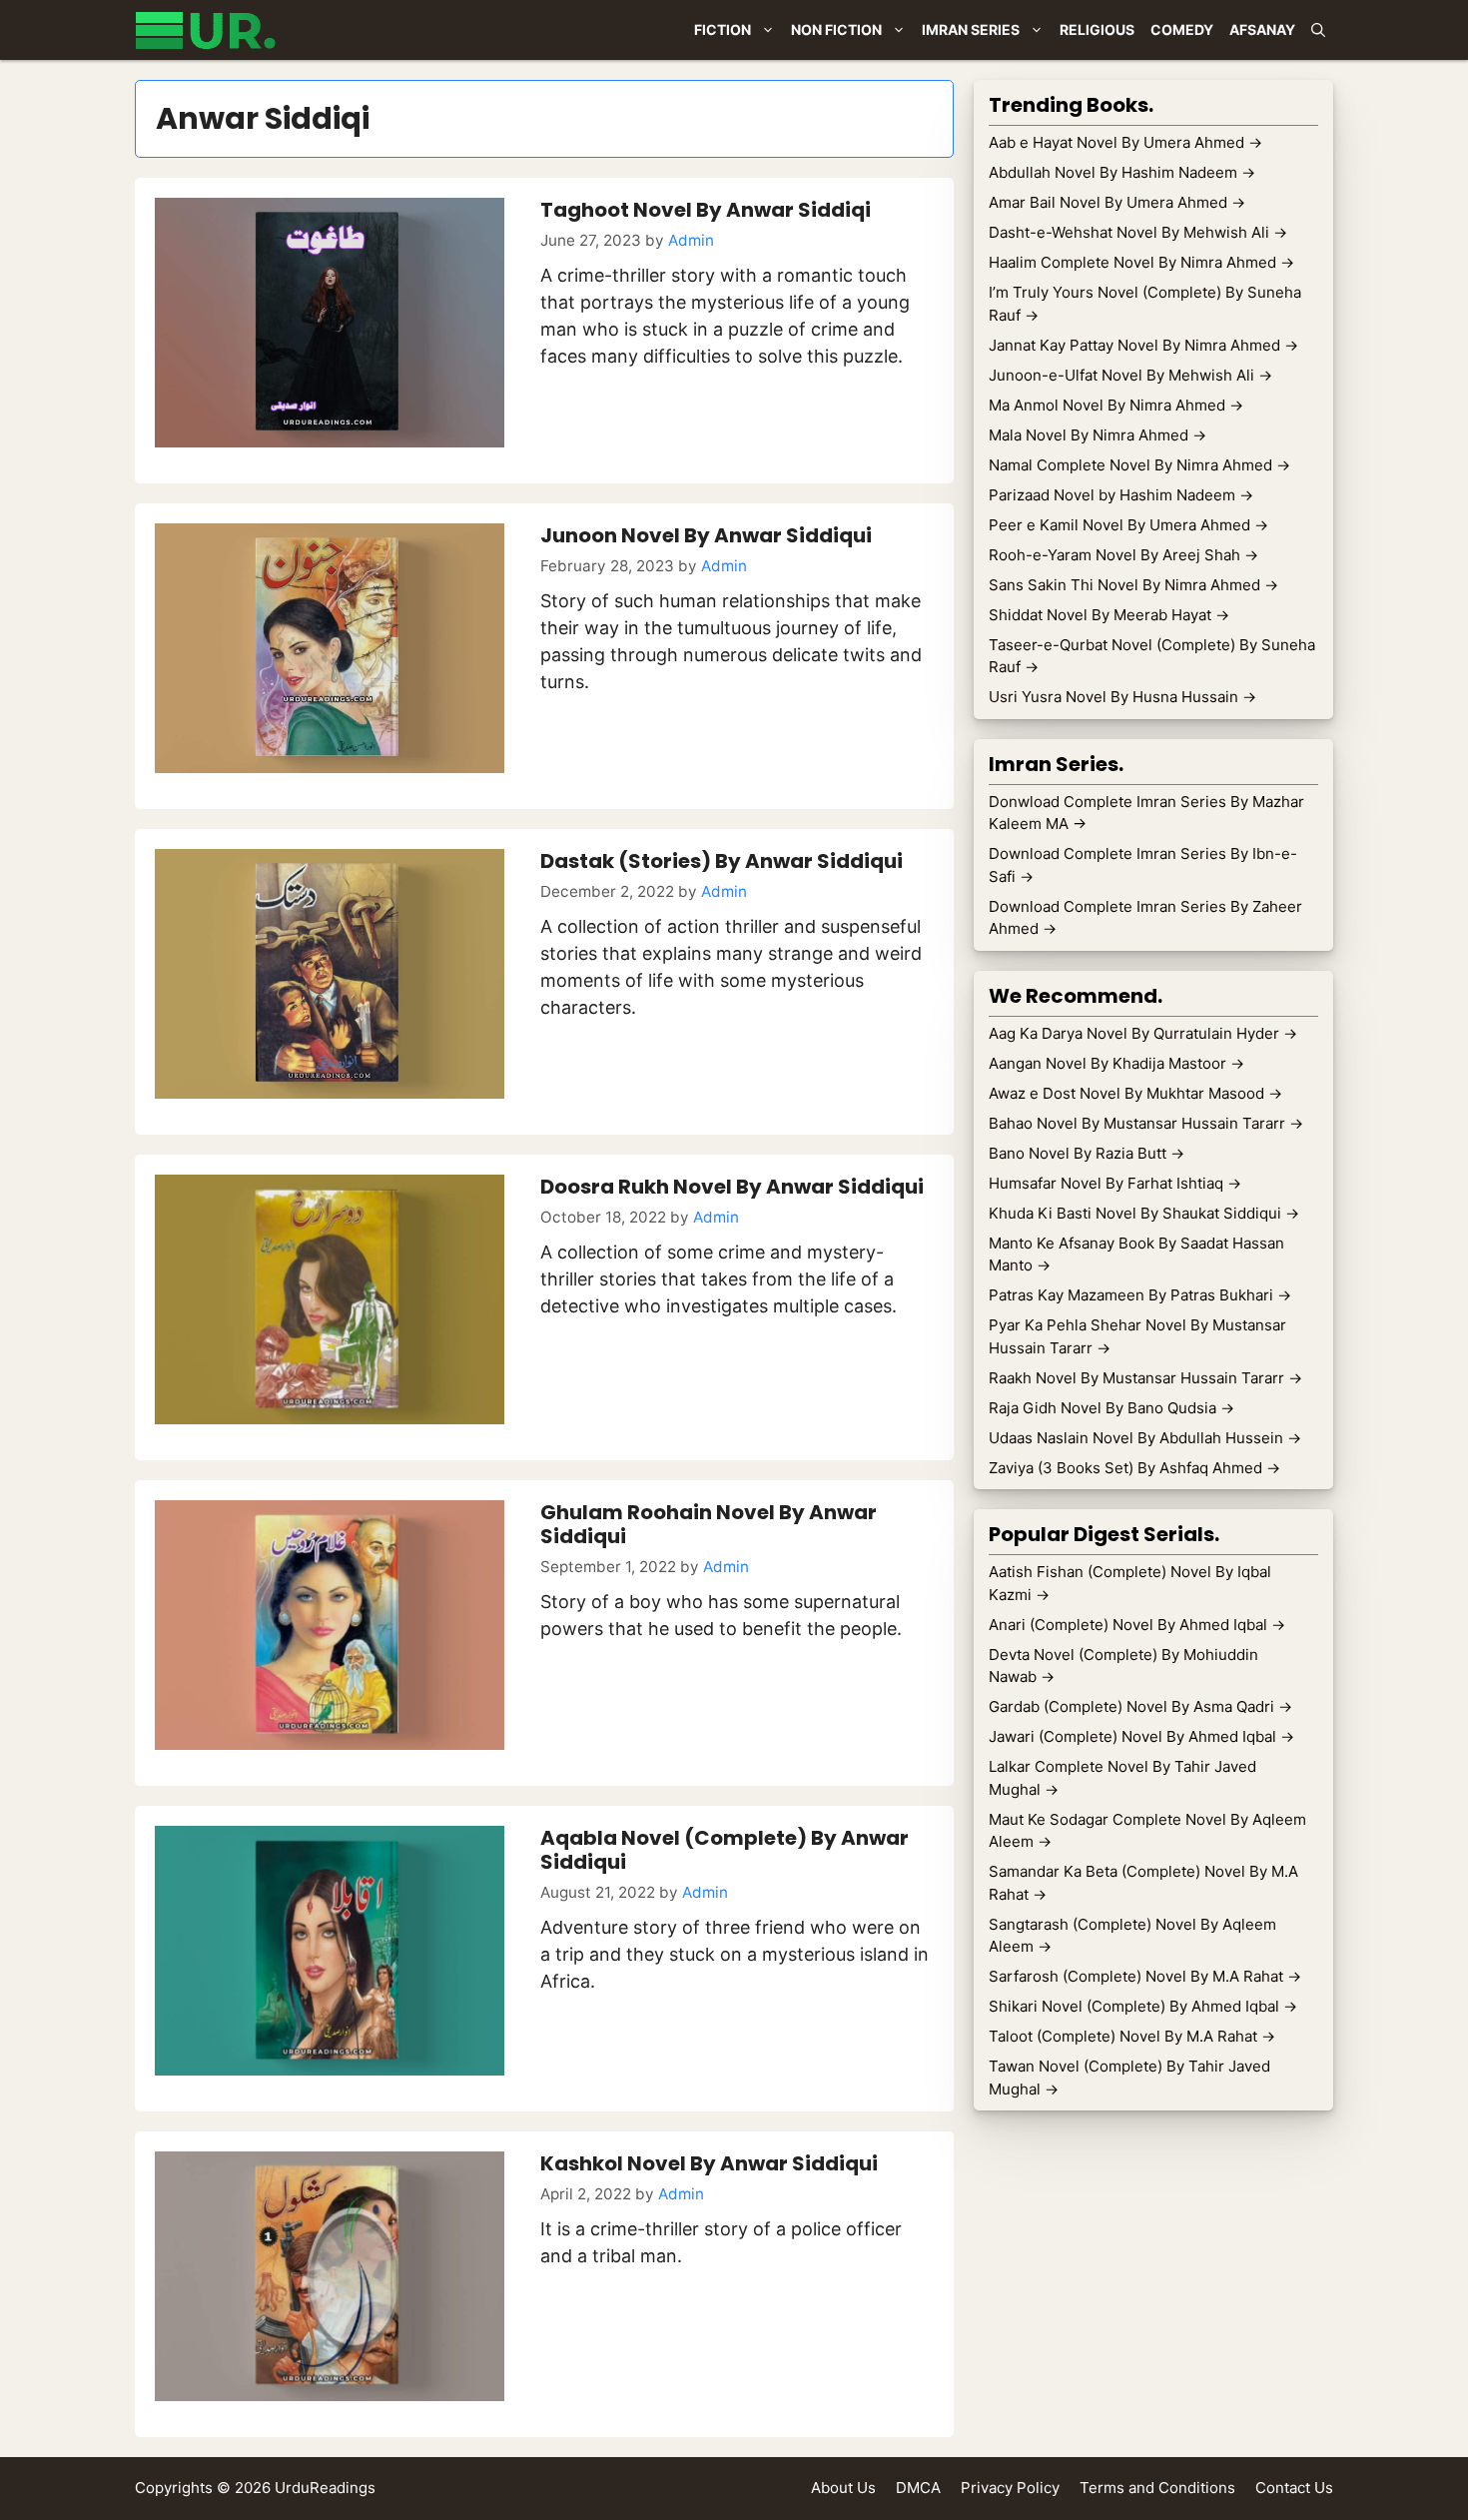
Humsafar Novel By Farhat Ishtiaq (1115, 1183)
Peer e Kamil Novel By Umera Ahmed (1128, 525)
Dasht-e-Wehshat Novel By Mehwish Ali (1138, 232)
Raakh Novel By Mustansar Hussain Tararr (1145, 1378)
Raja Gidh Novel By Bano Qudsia (1111, 1408)
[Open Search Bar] (1318, 30)
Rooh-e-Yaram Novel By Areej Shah (1123, 555)
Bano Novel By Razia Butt (1087, 1153)
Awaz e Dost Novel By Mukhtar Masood (1135, 1093)
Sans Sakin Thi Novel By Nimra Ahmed (1133, 585)
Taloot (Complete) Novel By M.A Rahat (1132, 2036)
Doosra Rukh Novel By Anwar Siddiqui (732, 1187)
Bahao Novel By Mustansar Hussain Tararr (1146, 1123)
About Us (843, 2488)
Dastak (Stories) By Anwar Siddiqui (722, 861)
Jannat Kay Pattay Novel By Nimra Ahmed (1143, 345)
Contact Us (1294, 2488)
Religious (1097, 29)
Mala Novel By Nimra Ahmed (1098, 435)
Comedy (1182, 29)
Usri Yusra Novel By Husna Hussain (1122, 697)
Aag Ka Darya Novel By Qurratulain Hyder (1143, 1033)
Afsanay (1262, 29)
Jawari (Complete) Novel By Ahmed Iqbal (1141, 1736)
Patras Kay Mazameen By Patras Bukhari (1140, 1295)
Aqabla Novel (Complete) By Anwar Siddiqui (725, 1850)
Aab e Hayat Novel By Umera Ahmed (1125, 142)
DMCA (918, 2488)
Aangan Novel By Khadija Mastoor (1116, 1063)
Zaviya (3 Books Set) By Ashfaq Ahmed (1134, 1468)
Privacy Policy (1010, 2488)
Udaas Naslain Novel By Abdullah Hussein (1145, 1438)
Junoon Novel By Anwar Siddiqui (706, 535)
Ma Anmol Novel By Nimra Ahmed (1116, 405)
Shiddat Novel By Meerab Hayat (1109, 615)
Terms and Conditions (1157, 2488)
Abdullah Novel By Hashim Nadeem (1122, 172)
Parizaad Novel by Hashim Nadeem (1121, 495)
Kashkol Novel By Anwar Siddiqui (709, 2163)
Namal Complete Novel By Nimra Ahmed (1139, 465)
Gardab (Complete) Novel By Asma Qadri (1140, 1706)
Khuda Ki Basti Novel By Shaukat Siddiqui (1144, 1213)
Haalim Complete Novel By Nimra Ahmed (1141, 262)
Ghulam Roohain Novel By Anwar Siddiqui (709, 1524)
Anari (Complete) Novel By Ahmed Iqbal (1137, 1625)
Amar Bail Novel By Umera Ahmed (1117, 202)
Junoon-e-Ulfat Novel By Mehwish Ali (1130, 375)
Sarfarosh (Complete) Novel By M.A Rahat (1145, 1976)
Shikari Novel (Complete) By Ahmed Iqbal (1143, 2006)
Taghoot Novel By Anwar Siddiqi (706, 210)
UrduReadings (325, 2488)
